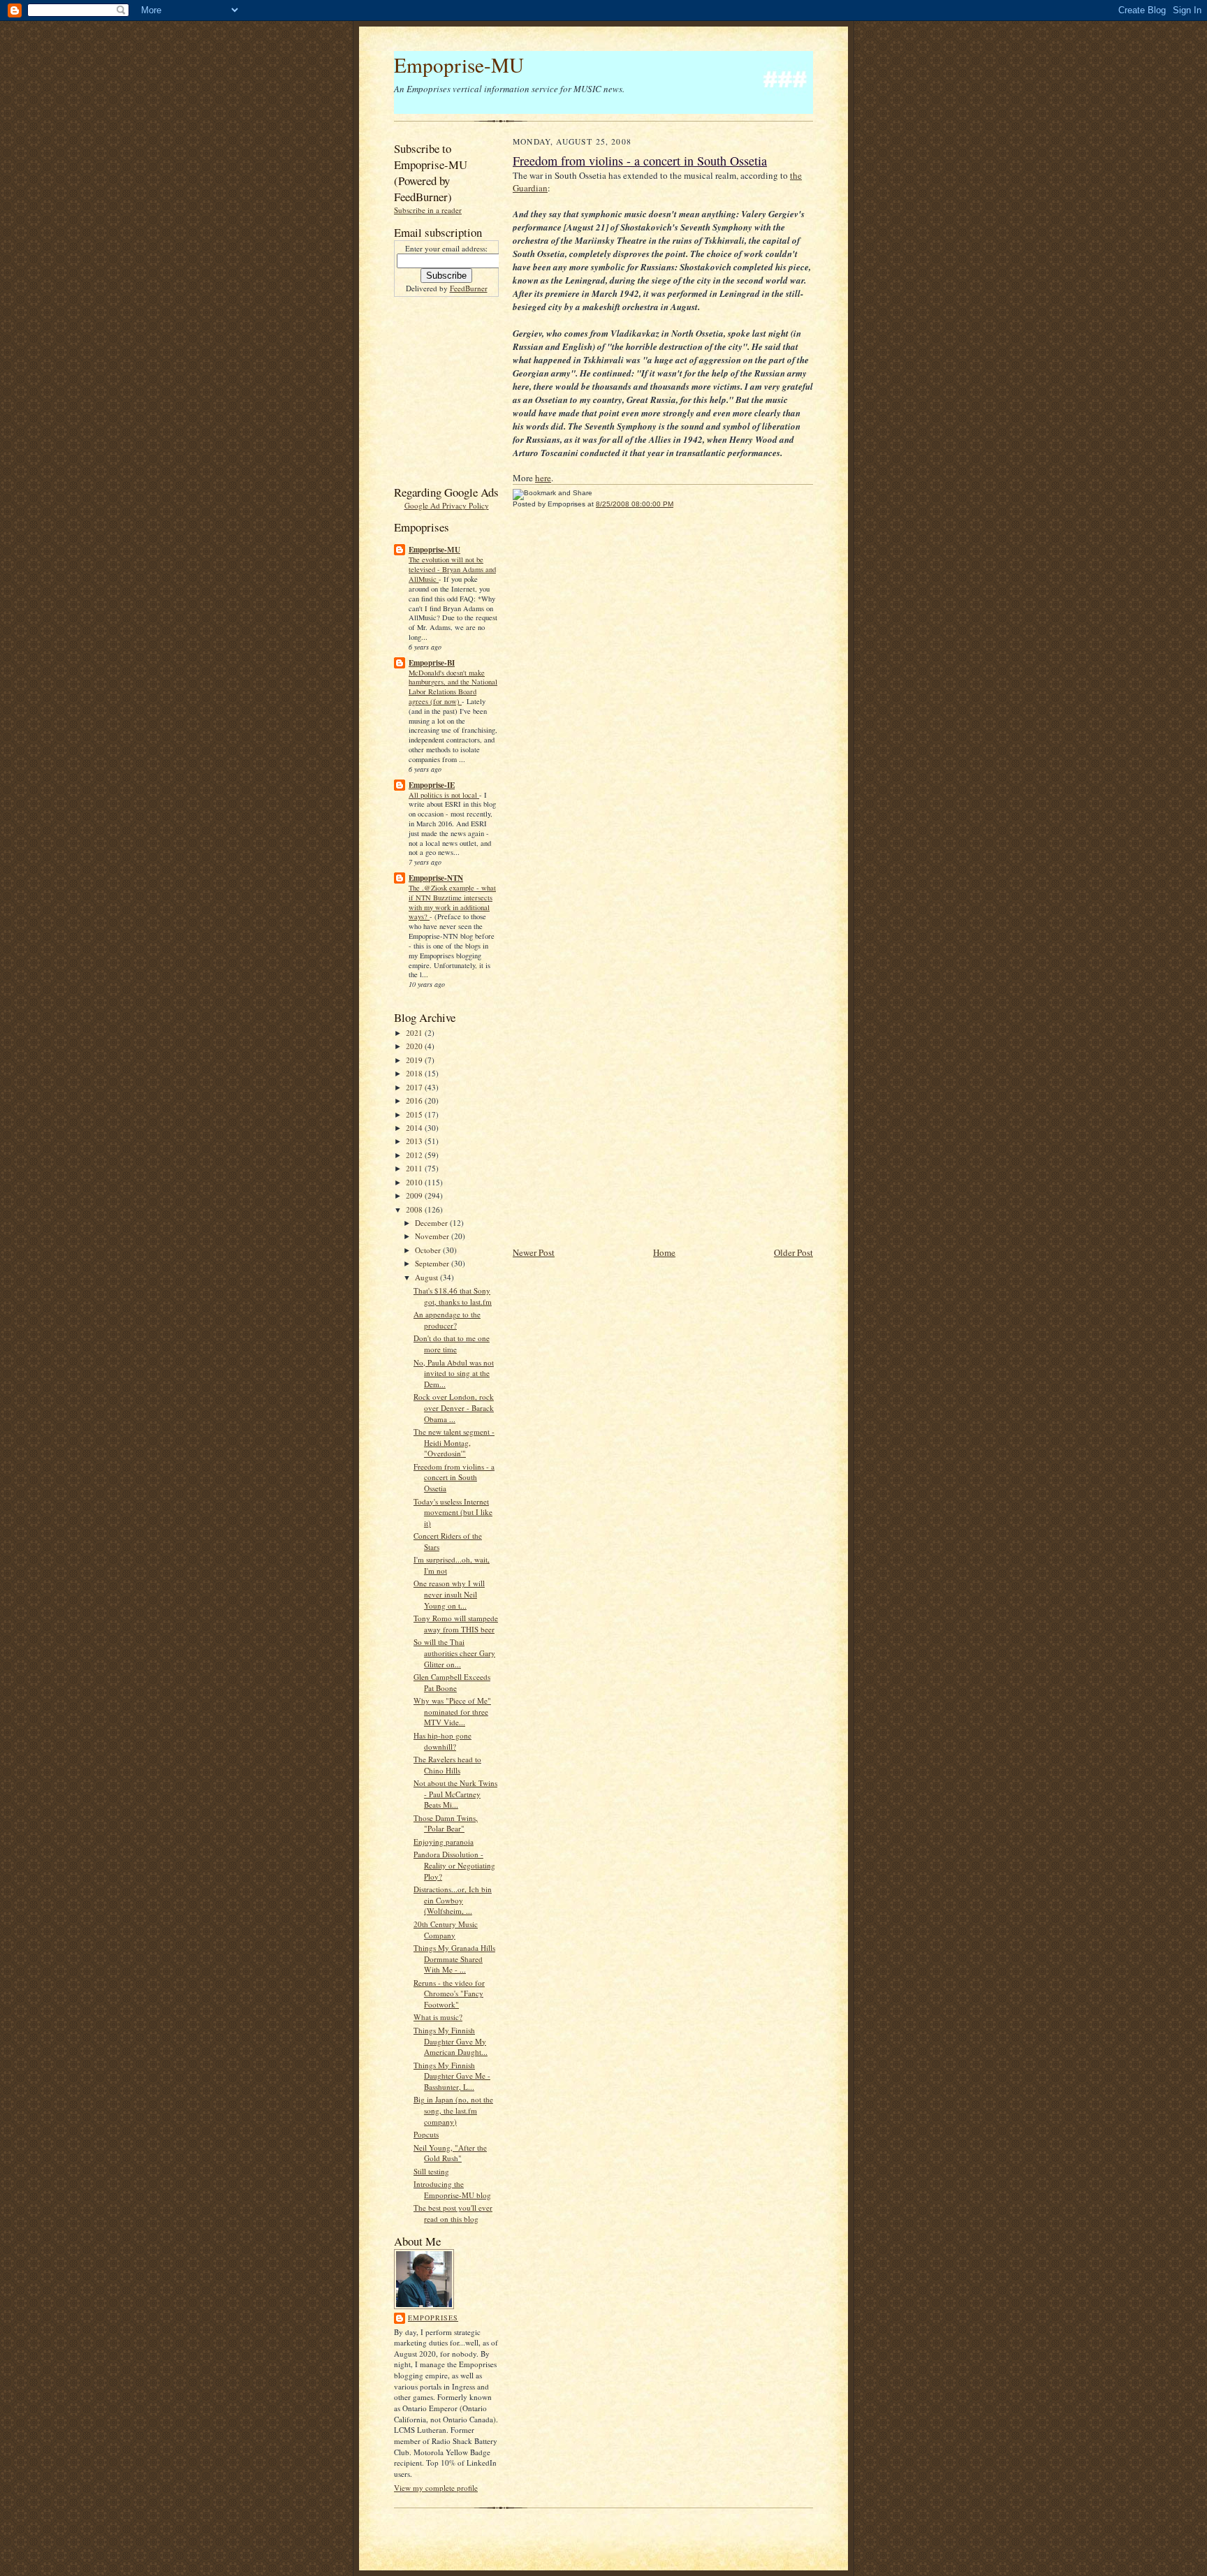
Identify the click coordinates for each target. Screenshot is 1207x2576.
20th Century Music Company (446, 1930)
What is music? (438, 2017)
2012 (415, 1155)
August (427, 1277)
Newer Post (534, 1252)
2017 (415, 1087)
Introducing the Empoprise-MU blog (452, 2189)
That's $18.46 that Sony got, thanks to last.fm (453, 1296)
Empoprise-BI (432, 663)
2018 (415, 1073)
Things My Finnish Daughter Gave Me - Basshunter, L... (452, 2076)
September (433, 1263)
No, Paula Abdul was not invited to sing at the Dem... (454, 1373)
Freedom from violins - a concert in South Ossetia (454, 1477)
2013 (415, 1141)
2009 (415, 1195)
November (433, 1236)
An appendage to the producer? (447, 1320)
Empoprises (433, 2318)
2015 (415, 1114)
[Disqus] (663, 699)
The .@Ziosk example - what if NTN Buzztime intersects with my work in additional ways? (452, 902)
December (432, 1223)
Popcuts (426, 2134)
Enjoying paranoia (444, 1842)
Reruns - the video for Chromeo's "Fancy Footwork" (449, 1993)
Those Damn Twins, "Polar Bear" (446, 1823)
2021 (415, 1033)
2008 (415, 1209)
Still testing (431, 2171)
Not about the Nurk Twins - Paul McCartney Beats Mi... (455, 1794)
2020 (415, 1046)
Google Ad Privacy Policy (447, 505)
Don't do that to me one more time (452, 1344)
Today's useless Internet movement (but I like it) (453, 1512)
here (543, 478)
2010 (415, 1182)
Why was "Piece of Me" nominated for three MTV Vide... (452, 1711)
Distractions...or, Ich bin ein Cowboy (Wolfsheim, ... (453, 1900)
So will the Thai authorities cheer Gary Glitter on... (454, 1653)
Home (664, 1252)
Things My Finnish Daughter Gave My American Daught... (451, 2041)
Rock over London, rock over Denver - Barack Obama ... (454, 1407)
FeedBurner (469, 288)
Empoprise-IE (432, 785)
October (429, 1250)
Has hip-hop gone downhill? (442, 1741)
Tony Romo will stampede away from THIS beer (456, 1624)
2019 (415, 1060)
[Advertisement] (436, 389)
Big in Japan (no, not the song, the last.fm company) (453, 2110)
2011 (415, 1168)
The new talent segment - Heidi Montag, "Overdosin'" (454, 1442)
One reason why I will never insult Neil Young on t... (449, 1594)
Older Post (793, 1252)
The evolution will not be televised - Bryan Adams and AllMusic (452, 569)
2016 (415, 1100)
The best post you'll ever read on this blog (453, 2213)
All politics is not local (444, 795)
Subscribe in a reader (428, 210)
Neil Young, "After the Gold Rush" (450, 2153)
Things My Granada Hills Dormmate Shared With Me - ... (454, 1959)
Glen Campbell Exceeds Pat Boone (452, 1682)
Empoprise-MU (459, 65)
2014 (415, 1128)
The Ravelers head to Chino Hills (447, 1765)
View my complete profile (436, 2488)
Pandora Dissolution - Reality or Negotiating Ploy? (454, 1865)
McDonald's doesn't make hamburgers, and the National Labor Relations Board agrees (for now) (453, 687)
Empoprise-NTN (436, 878)
